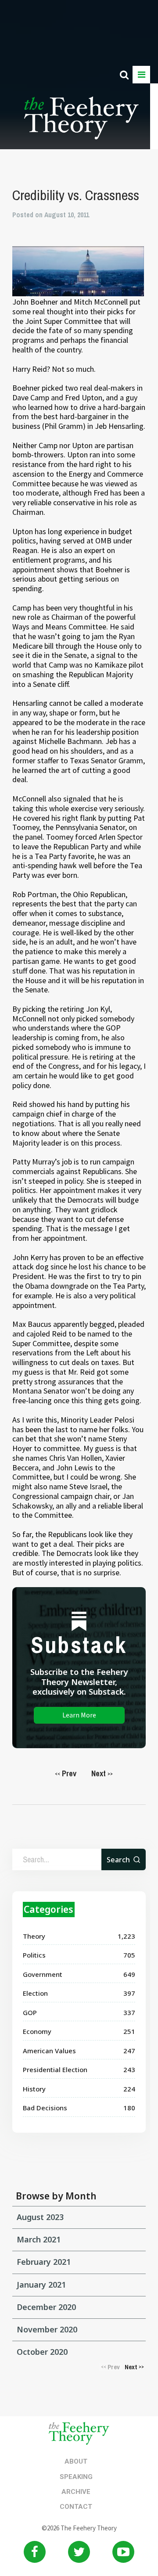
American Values (49, 2051)
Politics (34, 1955)
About (76, 2461)
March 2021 (39, 2239)
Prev (66, 1773)
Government (43, 1974)
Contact (76, 2507)
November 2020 (47, 2329)
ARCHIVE (76, 2492)
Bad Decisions (45, 2108)
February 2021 (44, 2262)
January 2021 (41, 2285)
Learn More (79, 1715)
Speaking (76, 2477)
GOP (30, 2012)
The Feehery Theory (81, 123)
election (35, 1993)
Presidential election (55, 2069)
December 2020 (46, 2307)
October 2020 (42, 2352)
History (34, 2089)
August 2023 (40, 2217)
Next (102, 1773)
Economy (37, 2031)
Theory (34, 1936)
